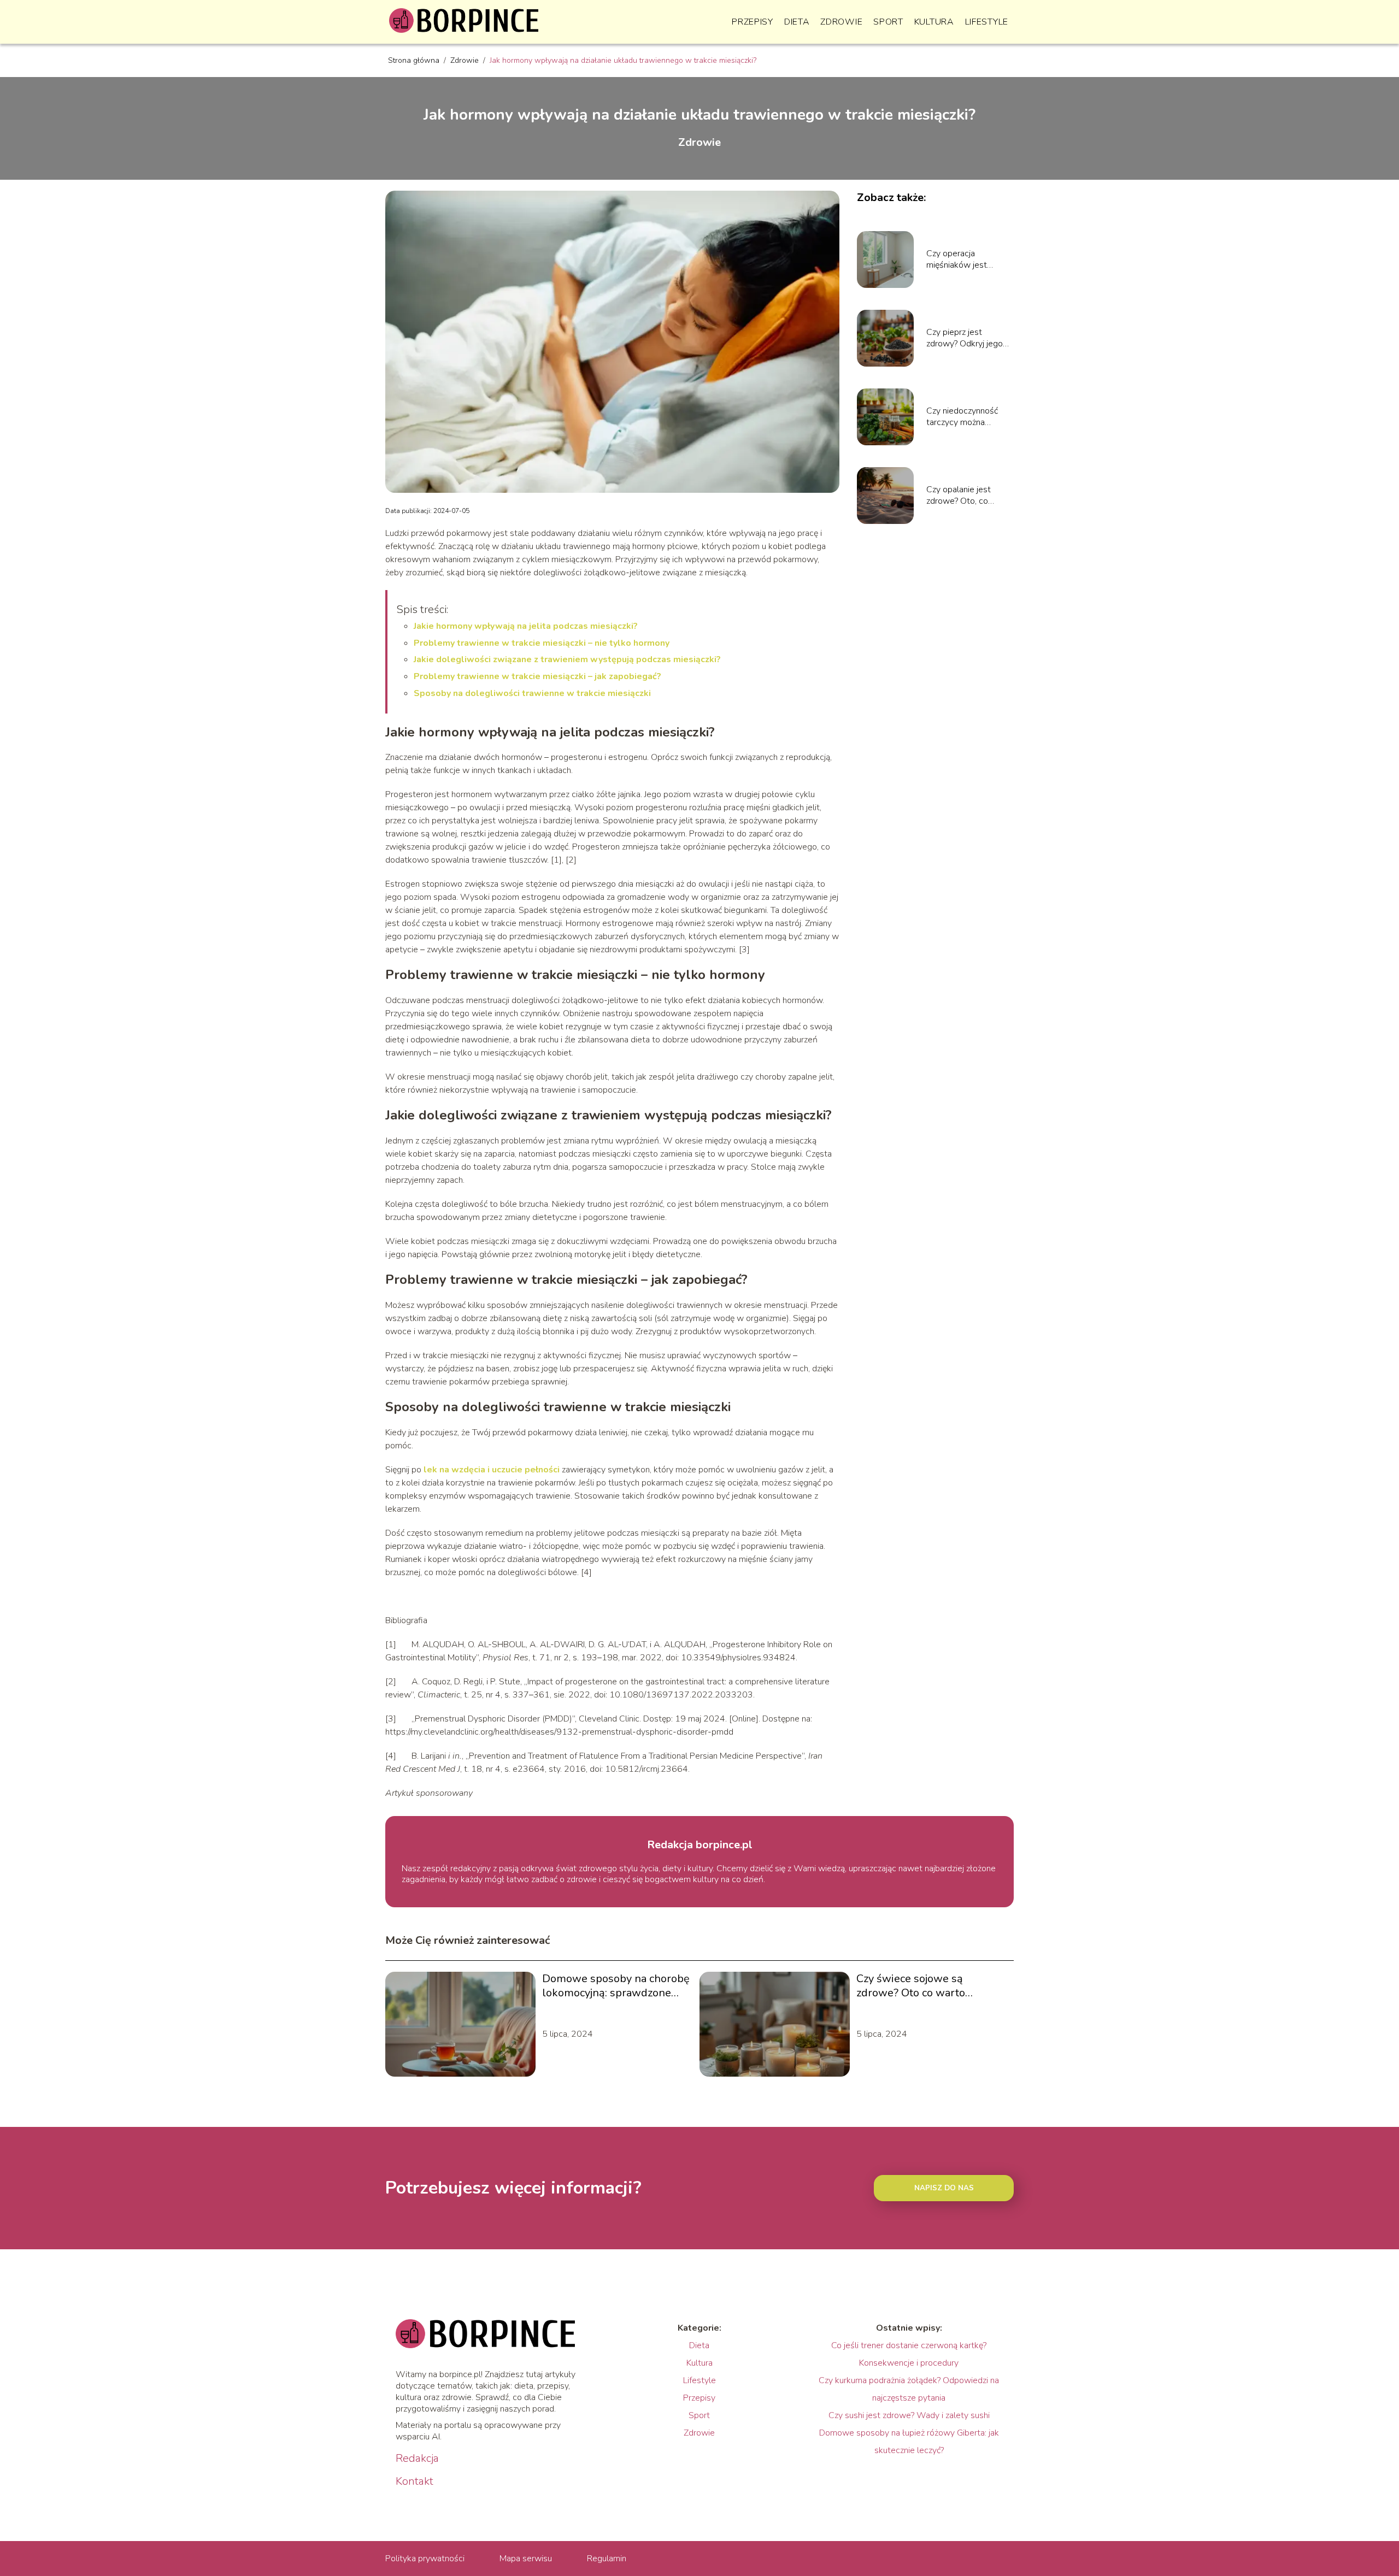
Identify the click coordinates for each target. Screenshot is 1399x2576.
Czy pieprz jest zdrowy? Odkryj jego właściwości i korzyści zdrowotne (968, 338)
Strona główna (415, 60)
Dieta (797, 22)
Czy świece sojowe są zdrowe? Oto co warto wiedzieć (911, 1986)
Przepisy (753, 22)
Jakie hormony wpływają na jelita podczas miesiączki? (526, 626)
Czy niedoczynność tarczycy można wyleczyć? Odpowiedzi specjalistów (969, 417)
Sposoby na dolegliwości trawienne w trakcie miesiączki (532, 693)
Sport (888, 22)
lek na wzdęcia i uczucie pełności (492, 1470)
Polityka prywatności (425, 2559)
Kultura (934, 22)
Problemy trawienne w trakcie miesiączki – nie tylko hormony (542, 643)
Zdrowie (841, 22)
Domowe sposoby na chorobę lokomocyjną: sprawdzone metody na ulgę (616, 1986)
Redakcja (417, 2459)
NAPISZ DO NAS (944, 2188)
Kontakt (415, 2481)
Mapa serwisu (526, 2559)
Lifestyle (987, 22)
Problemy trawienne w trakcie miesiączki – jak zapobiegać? (537, 676)
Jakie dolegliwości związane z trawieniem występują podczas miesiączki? (567, 659)
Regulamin (607, 2559)
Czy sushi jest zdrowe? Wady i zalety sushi (909, 2415)
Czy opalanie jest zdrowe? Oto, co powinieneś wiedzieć (965, 496)
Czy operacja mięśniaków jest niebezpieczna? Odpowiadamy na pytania (959, 260)
